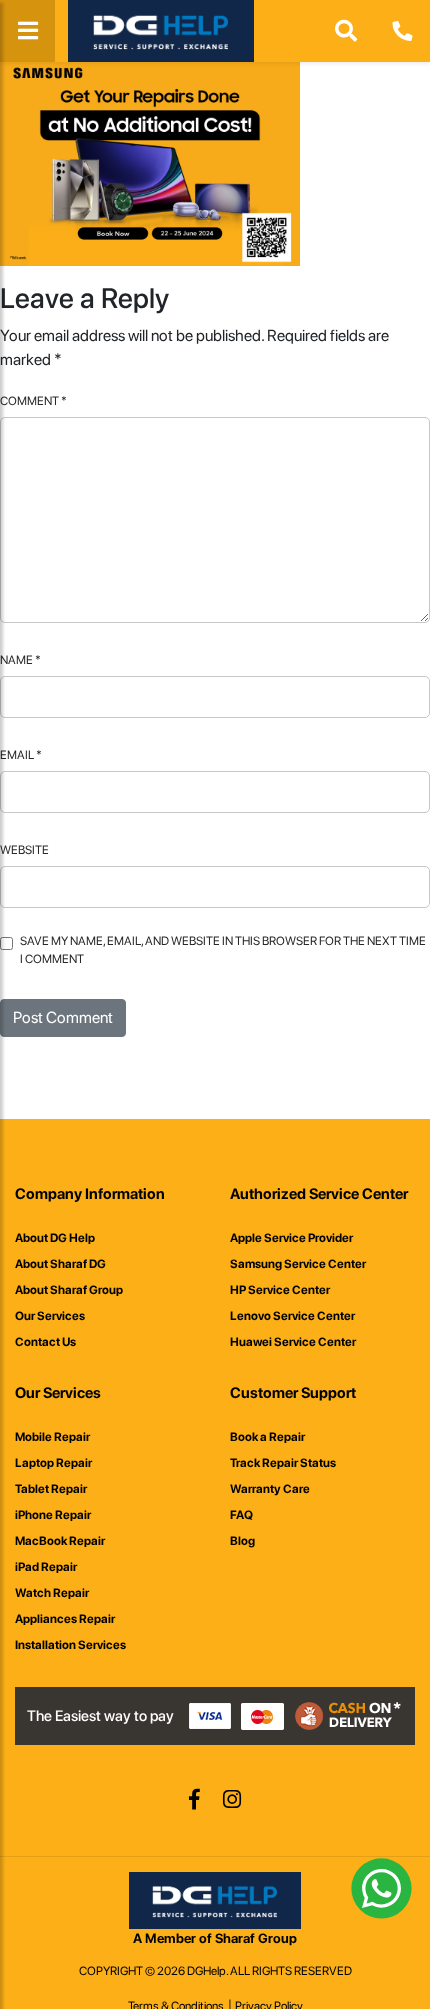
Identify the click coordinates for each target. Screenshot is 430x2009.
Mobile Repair (52, 1437)
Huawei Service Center (293, 1342)
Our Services (50, 1316)
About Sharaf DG (60, 1264)
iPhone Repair (53, 1515)
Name (20, 660)
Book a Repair (267, 1437)
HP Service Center (280, 1290)
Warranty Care (270, 1489)
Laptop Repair (53, 1463)
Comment (33, 401)
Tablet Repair (51, 1489)
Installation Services (70, 1645)
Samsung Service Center (298, 1264)
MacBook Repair (60, 1541)
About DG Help (55, 1238)
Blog (242, 1541)
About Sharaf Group (69, 1290)
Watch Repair (52, 1593)
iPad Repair (46, 1567)
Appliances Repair (65, 1619)
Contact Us (45, 1342)
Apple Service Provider (291, 1238)
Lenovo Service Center (292, 1316)
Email (21, 755)
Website (24, 850)
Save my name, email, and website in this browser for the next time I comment (223, 950)
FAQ (241, 1515)
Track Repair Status (283, 1463)
